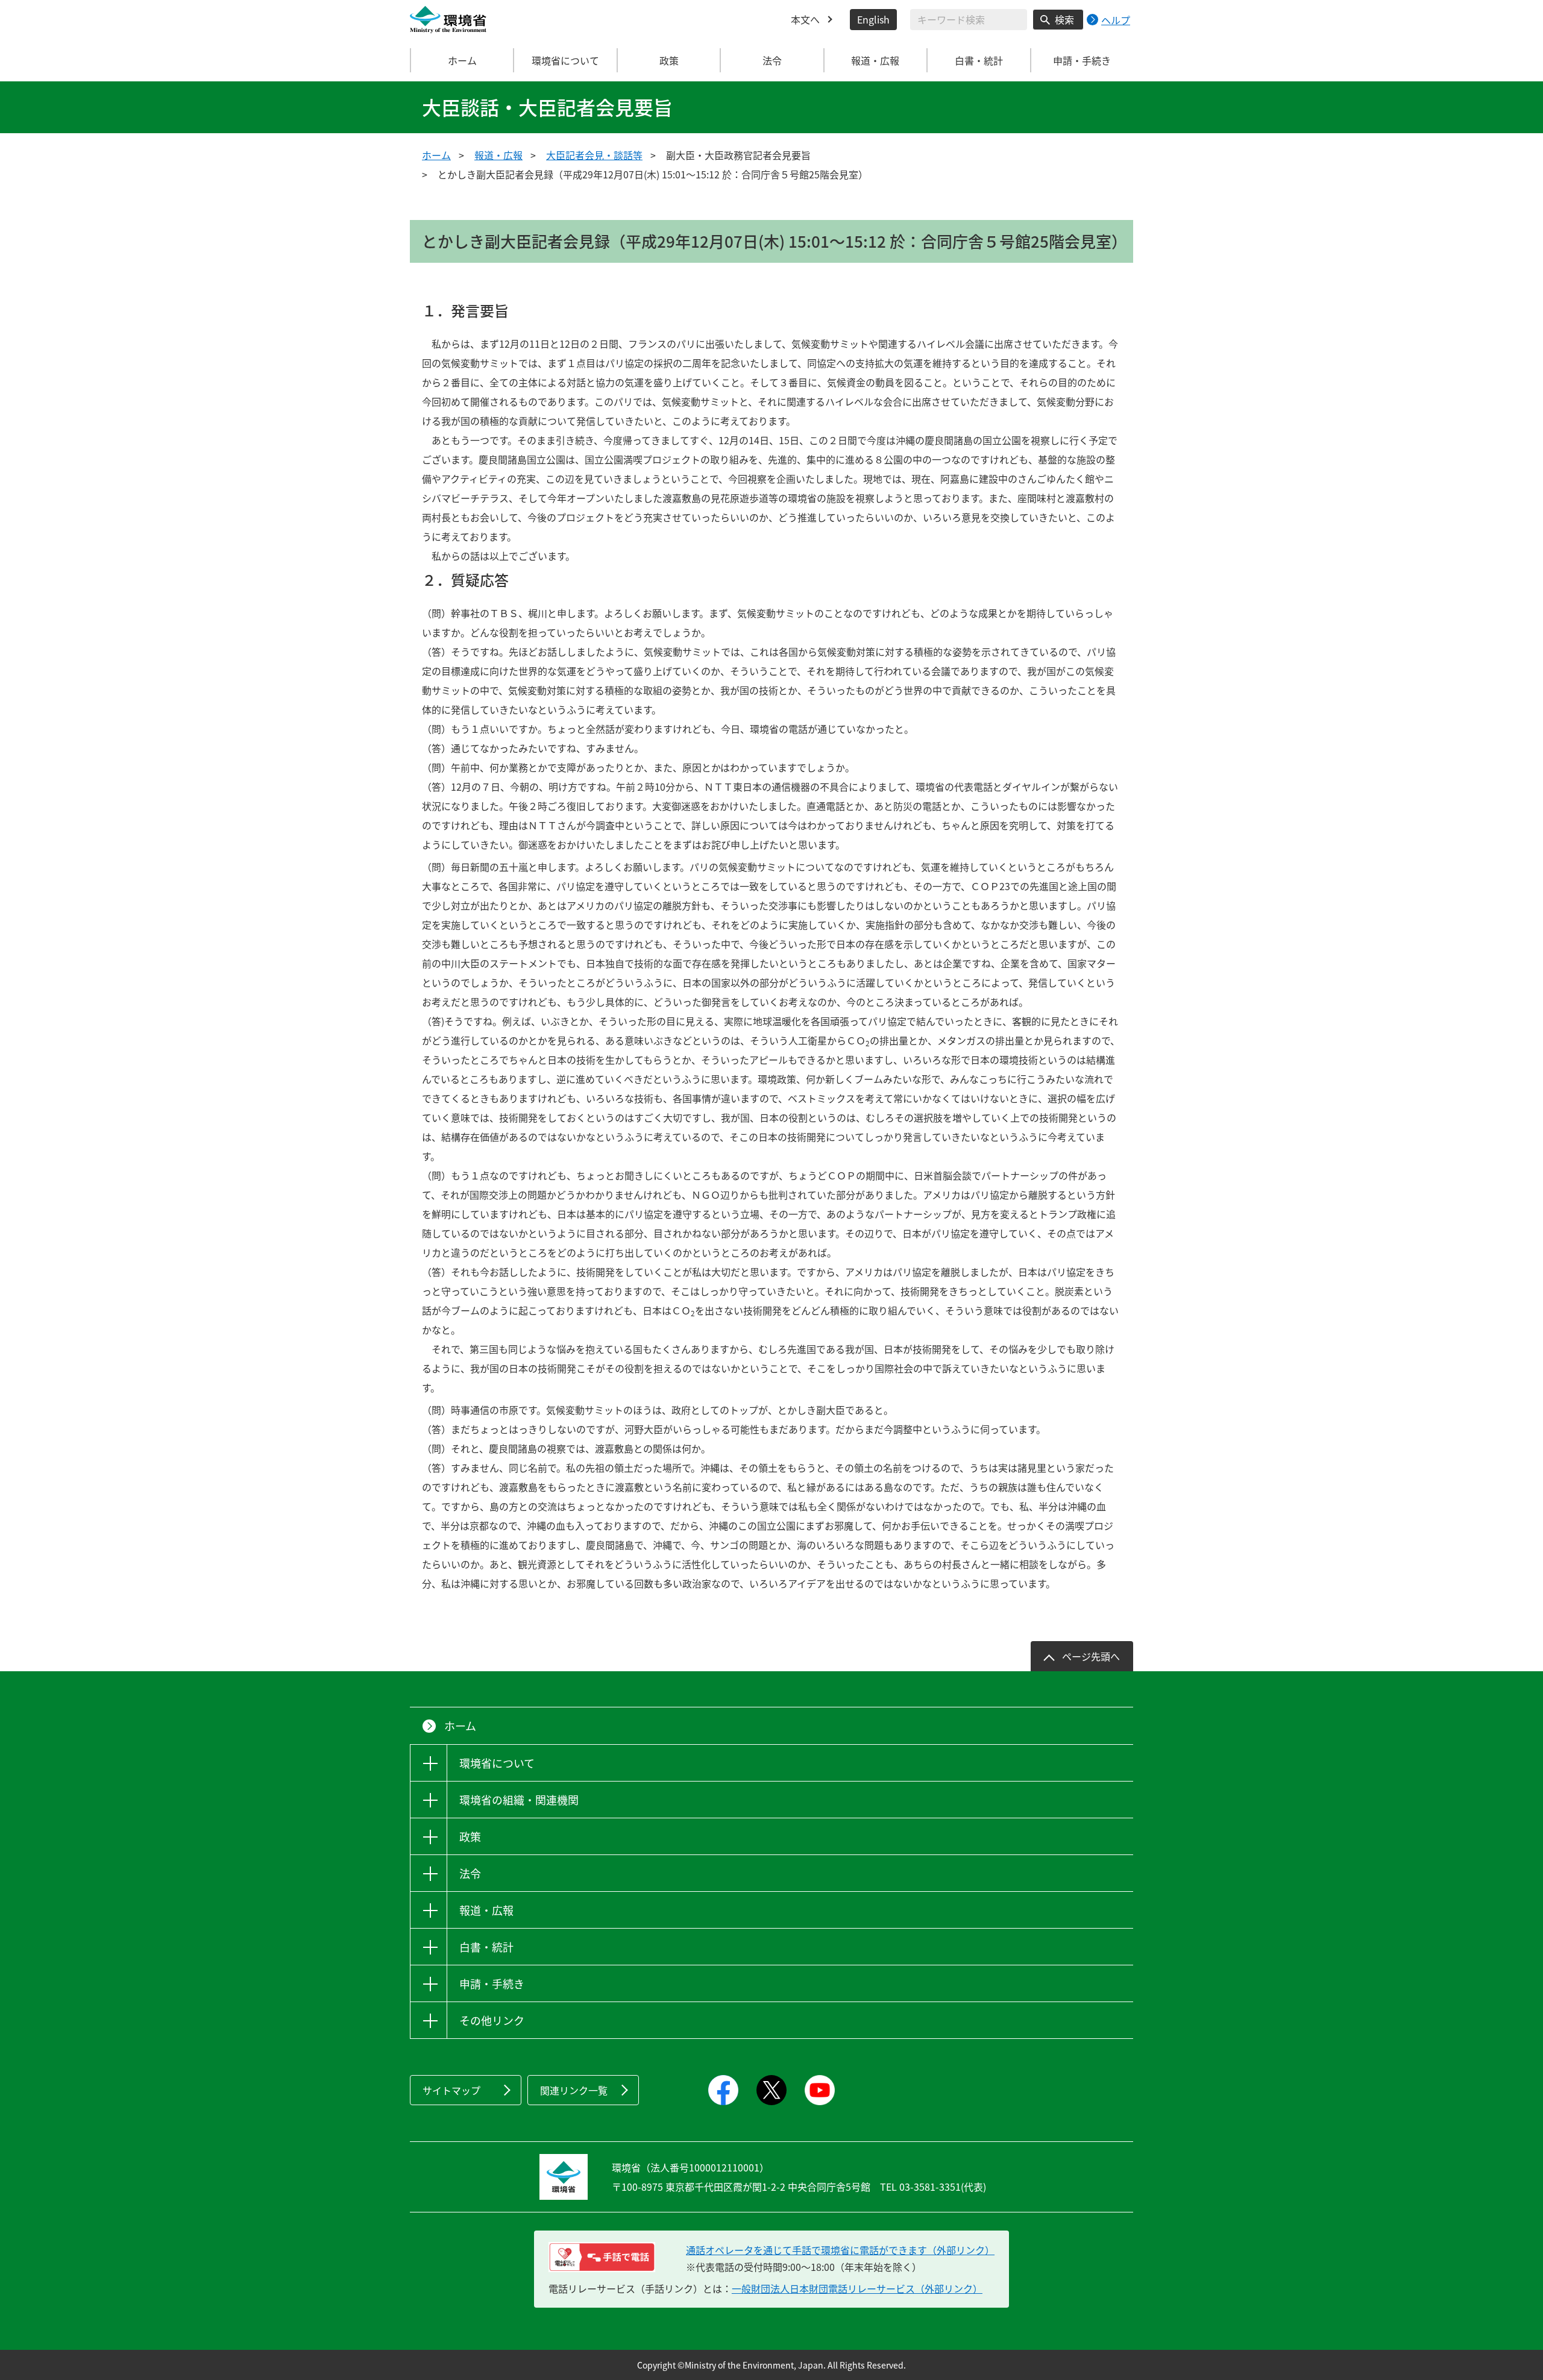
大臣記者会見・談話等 (594, 155)
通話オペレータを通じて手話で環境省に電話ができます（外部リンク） (840, 2250)
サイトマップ (451, 2090)
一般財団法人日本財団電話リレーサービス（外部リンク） (857, 2288)
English (873, 19)
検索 (1064, 19)
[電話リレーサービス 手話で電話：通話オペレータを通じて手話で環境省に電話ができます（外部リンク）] (602, 2257)
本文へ (805, 19)
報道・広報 (498, 155)
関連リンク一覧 (574, 2090)
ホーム (462, 60)
